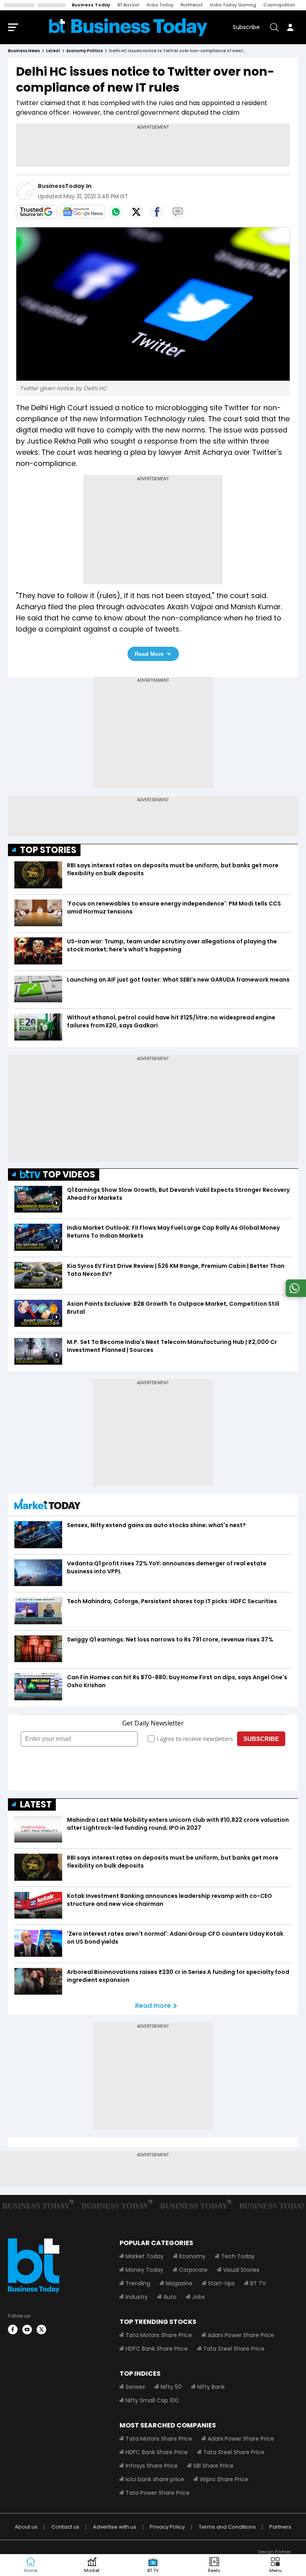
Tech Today (238, 2256)
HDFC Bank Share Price (157, 2349)
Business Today (91, 5)
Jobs (198, 2297)
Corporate (193, 2270)
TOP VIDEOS (69, 1175)
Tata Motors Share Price (159, 2335)
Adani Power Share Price (241, 2335)
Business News (24, 51)
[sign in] (290, 27)
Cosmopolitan (279, 5)
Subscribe (246, 27)
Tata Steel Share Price (234, 2349)
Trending (138, 2283)
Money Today (144, 2270)
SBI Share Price (213, 2466)
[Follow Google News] (82, 212)
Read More (149, 654)
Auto (170, 2297)
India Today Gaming (233, 5)
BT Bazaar (128, 5)
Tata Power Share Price (158, 2493)
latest (53, 51)
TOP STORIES (48, 850)
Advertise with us (115, 2527)
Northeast (192, 5)
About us (26, 2527)
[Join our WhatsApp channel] (294, 1295)
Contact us (65, 2527)
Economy (192, 2256)
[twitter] (41, 2330)
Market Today (145, 2256)
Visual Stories (241, 2270)
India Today (160, 5)
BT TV (258, 2283)
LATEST (36, 1804)
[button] (275, 2565)
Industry (137, 2297)
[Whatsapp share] (116, 212)
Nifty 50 (171, 2387)
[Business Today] (128, 27)
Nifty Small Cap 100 (152, 2400)
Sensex (135, 2387)
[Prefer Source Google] (36, 212)
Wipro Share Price (224, 2479)
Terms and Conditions (227, 2527)
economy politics (85, 51)
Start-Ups (221, 2283)
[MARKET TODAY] (47, 1506)
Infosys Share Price (152, 2466)
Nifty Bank (211, 2387)
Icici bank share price (155, 2479)
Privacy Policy (167, 2527)
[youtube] (27, 2330)
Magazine (179, 2283)
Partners (280, 2527)
